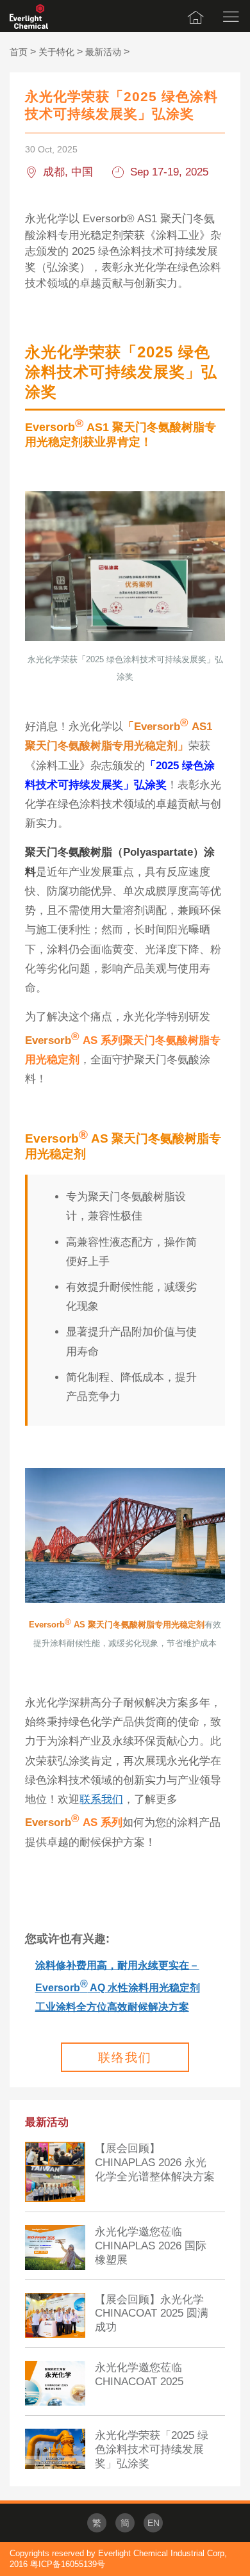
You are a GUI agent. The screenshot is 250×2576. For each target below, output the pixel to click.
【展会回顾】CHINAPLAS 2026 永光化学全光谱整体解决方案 (155, 2163)
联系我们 (101, 1799)
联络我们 (125, 2058)
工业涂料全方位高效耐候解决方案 (112, 2007)
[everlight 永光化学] (29, 16)
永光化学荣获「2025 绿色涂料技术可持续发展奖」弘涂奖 (152, 2450)
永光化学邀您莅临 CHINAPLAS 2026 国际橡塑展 (151, 2246)
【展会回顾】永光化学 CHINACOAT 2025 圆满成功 (152, 2314)
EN (154, 2523)
